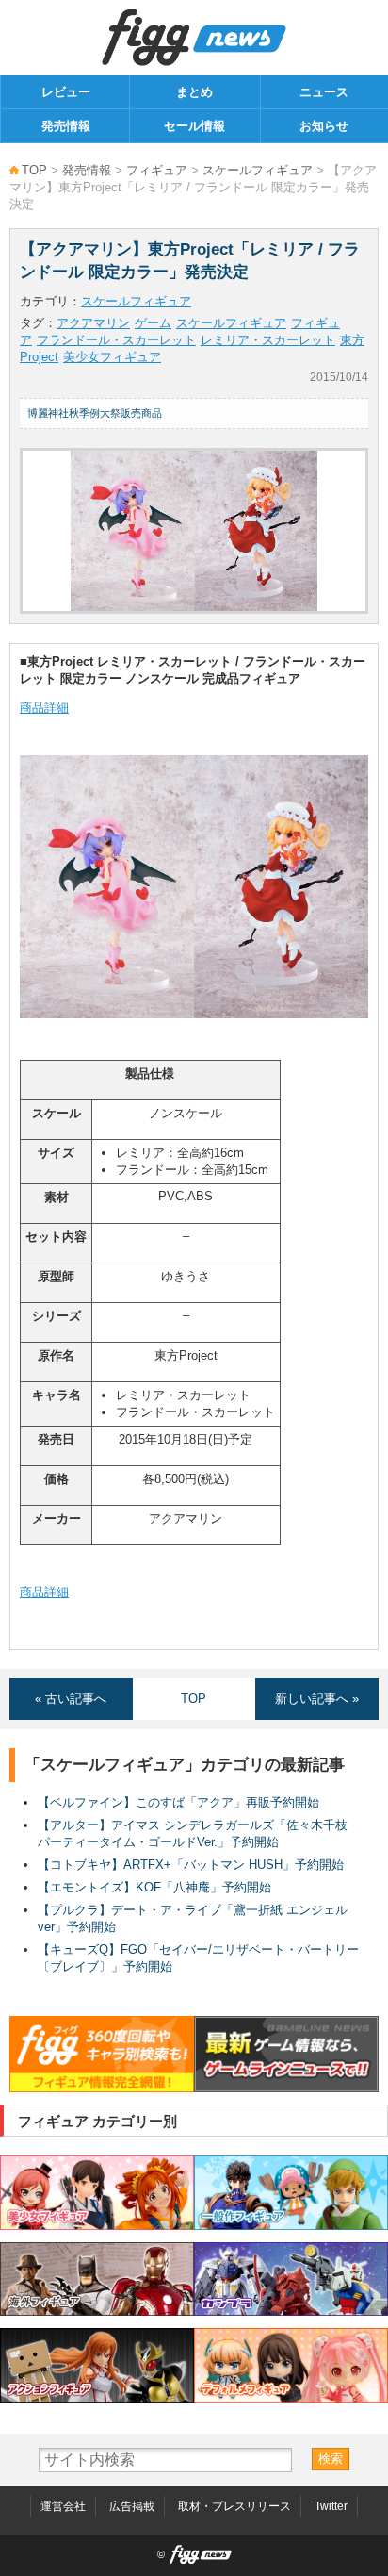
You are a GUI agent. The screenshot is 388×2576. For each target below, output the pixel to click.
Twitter (331, 2506)
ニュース (324, 92)
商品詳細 (44, 708)
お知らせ (324, 126)
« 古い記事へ (71, 1699)
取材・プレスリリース (234, 2506)
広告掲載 (132, 2506)
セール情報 (194, 126)
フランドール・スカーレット (116, 340)
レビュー (66, 92)
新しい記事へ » (317, 1699)
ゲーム (153, 323)
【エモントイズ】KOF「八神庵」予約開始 (154, 1887)
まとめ (194, 92)
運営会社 (63, 2506)
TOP (34, 170)
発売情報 (66, 126)
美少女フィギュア (112, 357)
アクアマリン (93, 323)
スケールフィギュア (258, 170)
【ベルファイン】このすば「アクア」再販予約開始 (178, 1802)
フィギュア (157, 170)
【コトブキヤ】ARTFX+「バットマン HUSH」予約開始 (191, 1865)
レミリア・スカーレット (268, 340)
